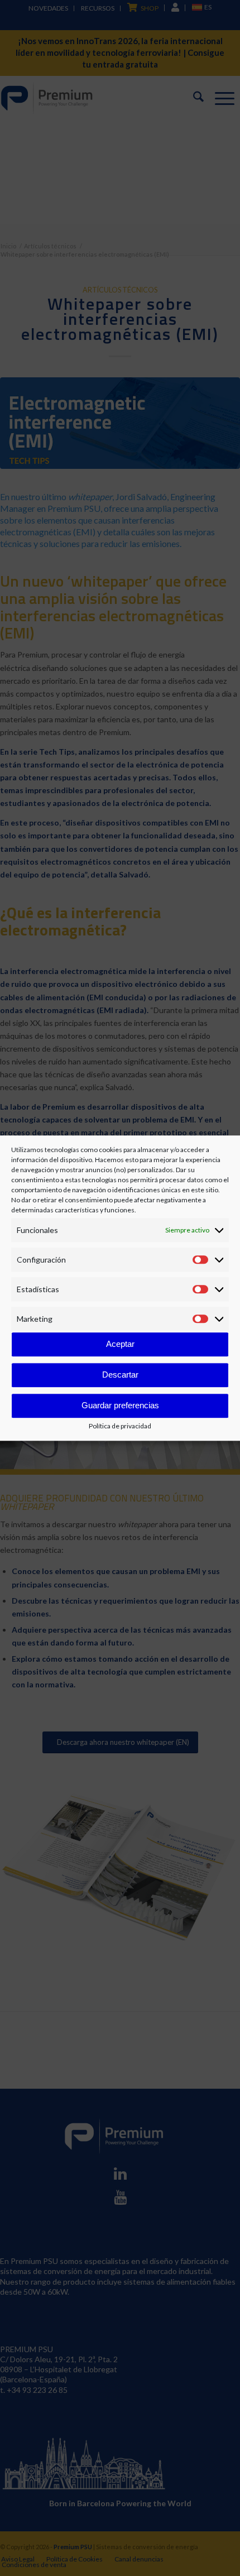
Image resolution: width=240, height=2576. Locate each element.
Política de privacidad (120, 1426)
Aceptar (120, 1344)
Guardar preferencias (120, 1406)
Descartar (120, 1375)
